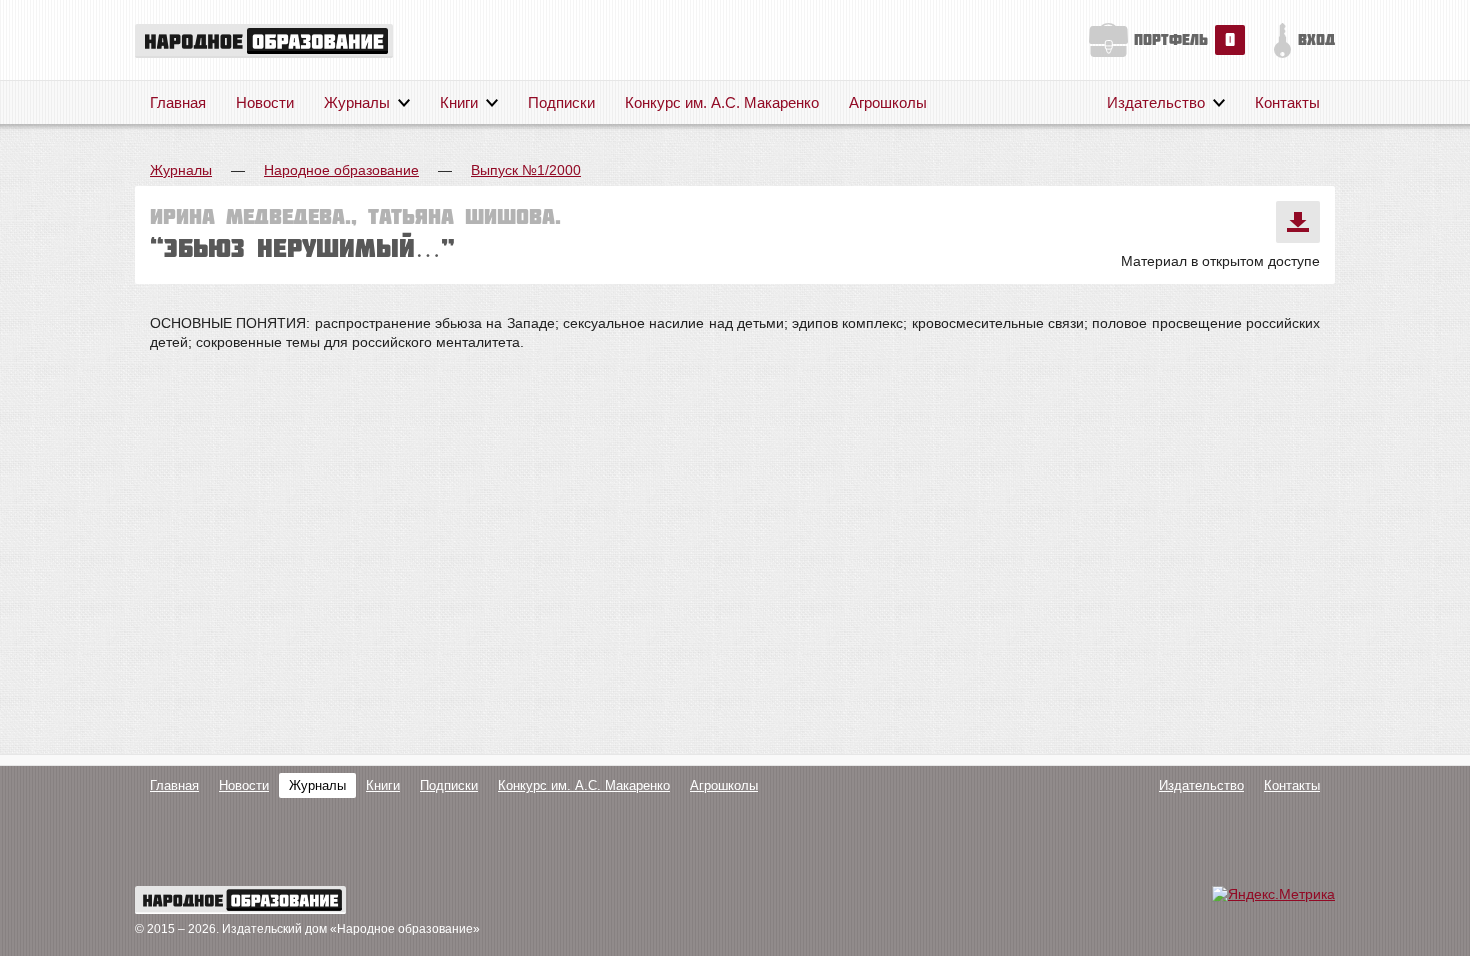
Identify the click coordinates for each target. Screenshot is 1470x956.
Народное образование (341, 170)
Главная (178, 102)
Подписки (561, 102)
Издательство (1156, 102)
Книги (459, 102)
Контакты (1287, 102)
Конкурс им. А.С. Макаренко (722, 102)
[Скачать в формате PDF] (1298, 222)
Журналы (357, 102)
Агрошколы (888, 102)
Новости (265, 102)
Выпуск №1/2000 (526, 170)
